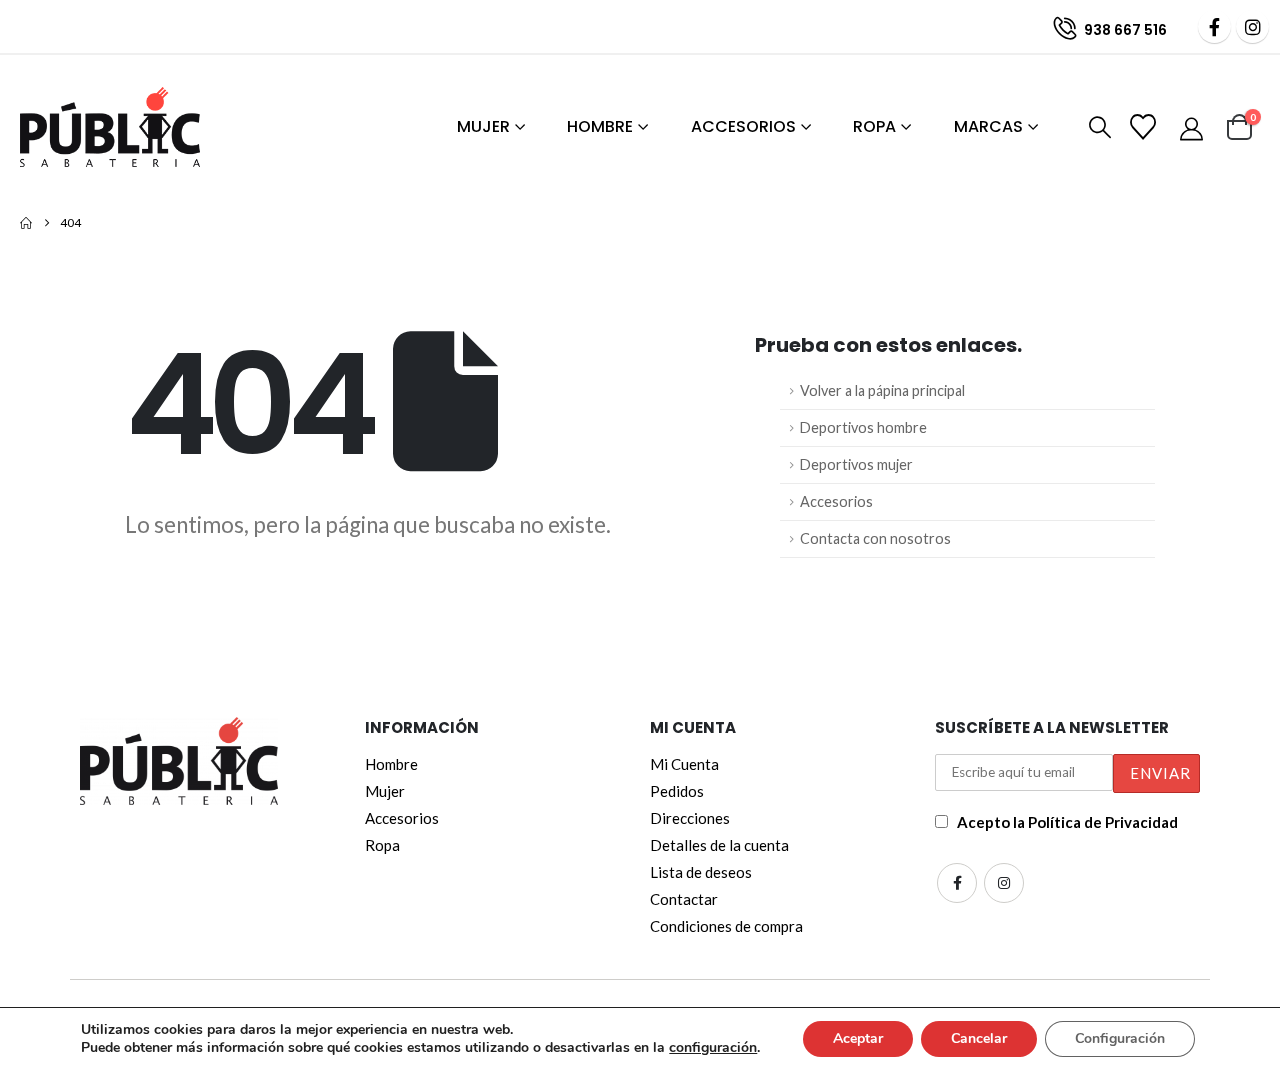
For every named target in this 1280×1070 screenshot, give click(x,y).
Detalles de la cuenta (719, 845)
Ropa (874, 126)
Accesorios (743, 126)
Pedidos (677, 791)
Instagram (1004, 883)
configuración (713, 1048)
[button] (1096, 128)
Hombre (600, 126)
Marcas (988, 126)
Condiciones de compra (726, 926)
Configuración (1120, 1038)
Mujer (483, 126)
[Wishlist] (1145, 127)
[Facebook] (1214, 26)
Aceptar (858, 1038)
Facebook (957, 883)
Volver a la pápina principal (882, 390)
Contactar (684, 899)
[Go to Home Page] (26, 223)
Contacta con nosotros (875, 538)
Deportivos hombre (863, 427)
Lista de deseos (701, 872)
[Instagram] (1252, 26)
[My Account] (1193, 128)
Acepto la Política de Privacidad (1067, 822)
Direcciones (690, 818)
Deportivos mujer (856, 464)
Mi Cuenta (684, 764)
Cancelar (979, 1038)
